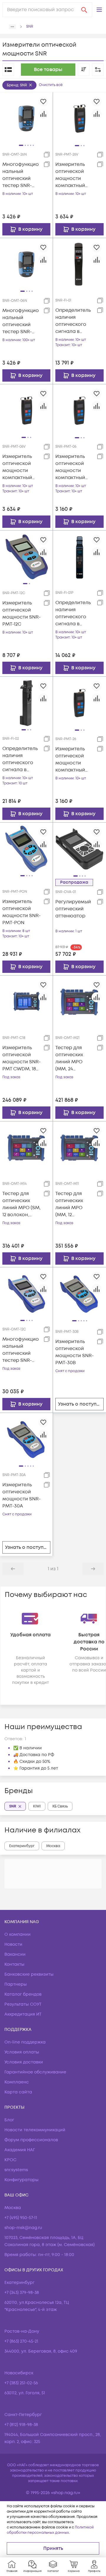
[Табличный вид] (8, 70)
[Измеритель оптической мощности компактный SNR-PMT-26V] (79, 118)
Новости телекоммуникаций (35, 2130)
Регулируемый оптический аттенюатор (73, 909)
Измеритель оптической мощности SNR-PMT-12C (21, 614)
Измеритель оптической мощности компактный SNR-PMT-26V (71, 175)
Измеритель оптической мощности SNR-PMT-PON (21, 912)
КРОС (10, 2160)
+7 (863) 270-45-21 (21, 2341)
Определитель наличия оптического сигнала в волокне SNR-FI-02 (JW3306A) (22, 759)
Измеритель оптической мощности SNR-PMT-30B (74, 1352)
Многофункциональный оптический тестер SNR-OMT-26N (21, 175)
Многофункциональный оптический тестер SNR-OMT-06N (21, 321)
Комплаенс (17, 2082)
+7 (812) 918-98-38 (21, 2425)
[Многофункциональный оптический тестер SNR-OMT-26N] (26, 118)
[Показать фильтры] (98, 70)
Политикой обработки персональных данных (50, 2530)
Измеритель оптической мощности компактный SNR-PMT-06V (18, 467)
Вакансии (15, 1954)
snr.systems (16, 2170)
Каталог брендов (23, 1994)
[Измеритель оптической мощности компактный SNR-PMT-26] (79, 703)
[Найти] (84, 10)
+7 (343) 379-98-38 (22, 2293)
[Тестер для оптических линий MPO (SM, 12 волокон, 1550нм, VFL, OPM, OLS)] (26, 1148)
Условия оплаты (22, 2052)
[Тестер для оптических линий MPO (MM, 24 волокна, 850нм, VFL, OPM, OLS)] (79, 1002)
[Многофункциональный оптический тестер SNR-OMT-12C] (26, 1293)
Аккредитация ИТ (23, 2014)
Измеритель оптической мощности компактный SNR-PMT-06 (70, 467)
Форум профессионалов (31, 2140)
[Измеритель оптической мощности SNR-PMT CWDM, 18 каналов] (26, 1002)
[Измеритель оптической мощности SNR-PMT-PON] (26, 849)
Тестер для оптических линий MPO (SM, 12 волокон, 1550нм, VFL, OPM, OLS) (21, 1204)
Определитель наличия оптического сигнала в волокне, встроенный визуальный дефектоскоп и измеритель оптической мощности (73, 613)
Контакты (14, 1964)
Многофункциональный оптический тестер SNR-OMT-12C (21, 1350)
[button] (99, 10)
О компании (18, 1934)
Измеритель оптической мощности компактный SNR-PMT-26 (70, 760)
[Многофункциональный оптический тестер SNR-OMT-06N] (26, 264)
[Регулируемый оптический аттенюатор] (79, 849)
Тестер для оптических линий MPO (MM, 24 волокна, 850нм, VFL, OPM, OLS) (75, 1058)
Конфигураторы (21, 2180)
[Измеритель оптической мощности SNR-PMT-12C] (26, 557)
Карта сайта (18, 2092)
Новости (13, 1944)
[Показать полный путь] (12, 27)
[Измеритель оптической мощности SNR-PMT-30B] (79, 1293)
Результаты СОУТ (23, 2004)
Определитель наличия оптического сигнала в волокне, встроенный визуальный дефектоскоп (73, 321)
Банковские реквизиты (29, 1974)
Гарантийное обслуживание (35, 2072)
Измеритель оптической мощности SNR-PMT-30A (21, 1495)
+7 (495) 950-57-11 (21, 2218)
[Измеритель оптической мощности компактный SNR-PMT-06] (79, 410)
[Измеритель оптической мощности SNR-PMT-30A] (26, 1439)
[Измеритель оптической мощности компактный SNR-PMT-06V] (26, 410)
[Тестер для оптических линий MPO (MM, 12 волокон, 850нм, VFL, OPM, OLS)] (79, 1148)
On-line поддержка (25, 2042)
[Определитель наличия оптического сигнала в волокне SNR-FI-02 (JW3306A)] (26, 703)
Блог (9, 2120)
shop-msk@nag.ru (23, 2228)
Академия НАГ (20, 2150)
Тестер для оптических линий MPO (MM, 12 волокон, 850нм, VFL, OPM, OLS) (75, 1204)
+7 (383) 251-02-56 (21, 2383)
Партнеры (16, 1984)
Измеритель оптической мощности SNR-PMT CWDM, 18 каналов (21, 1058)
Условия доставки (24, 2062)
